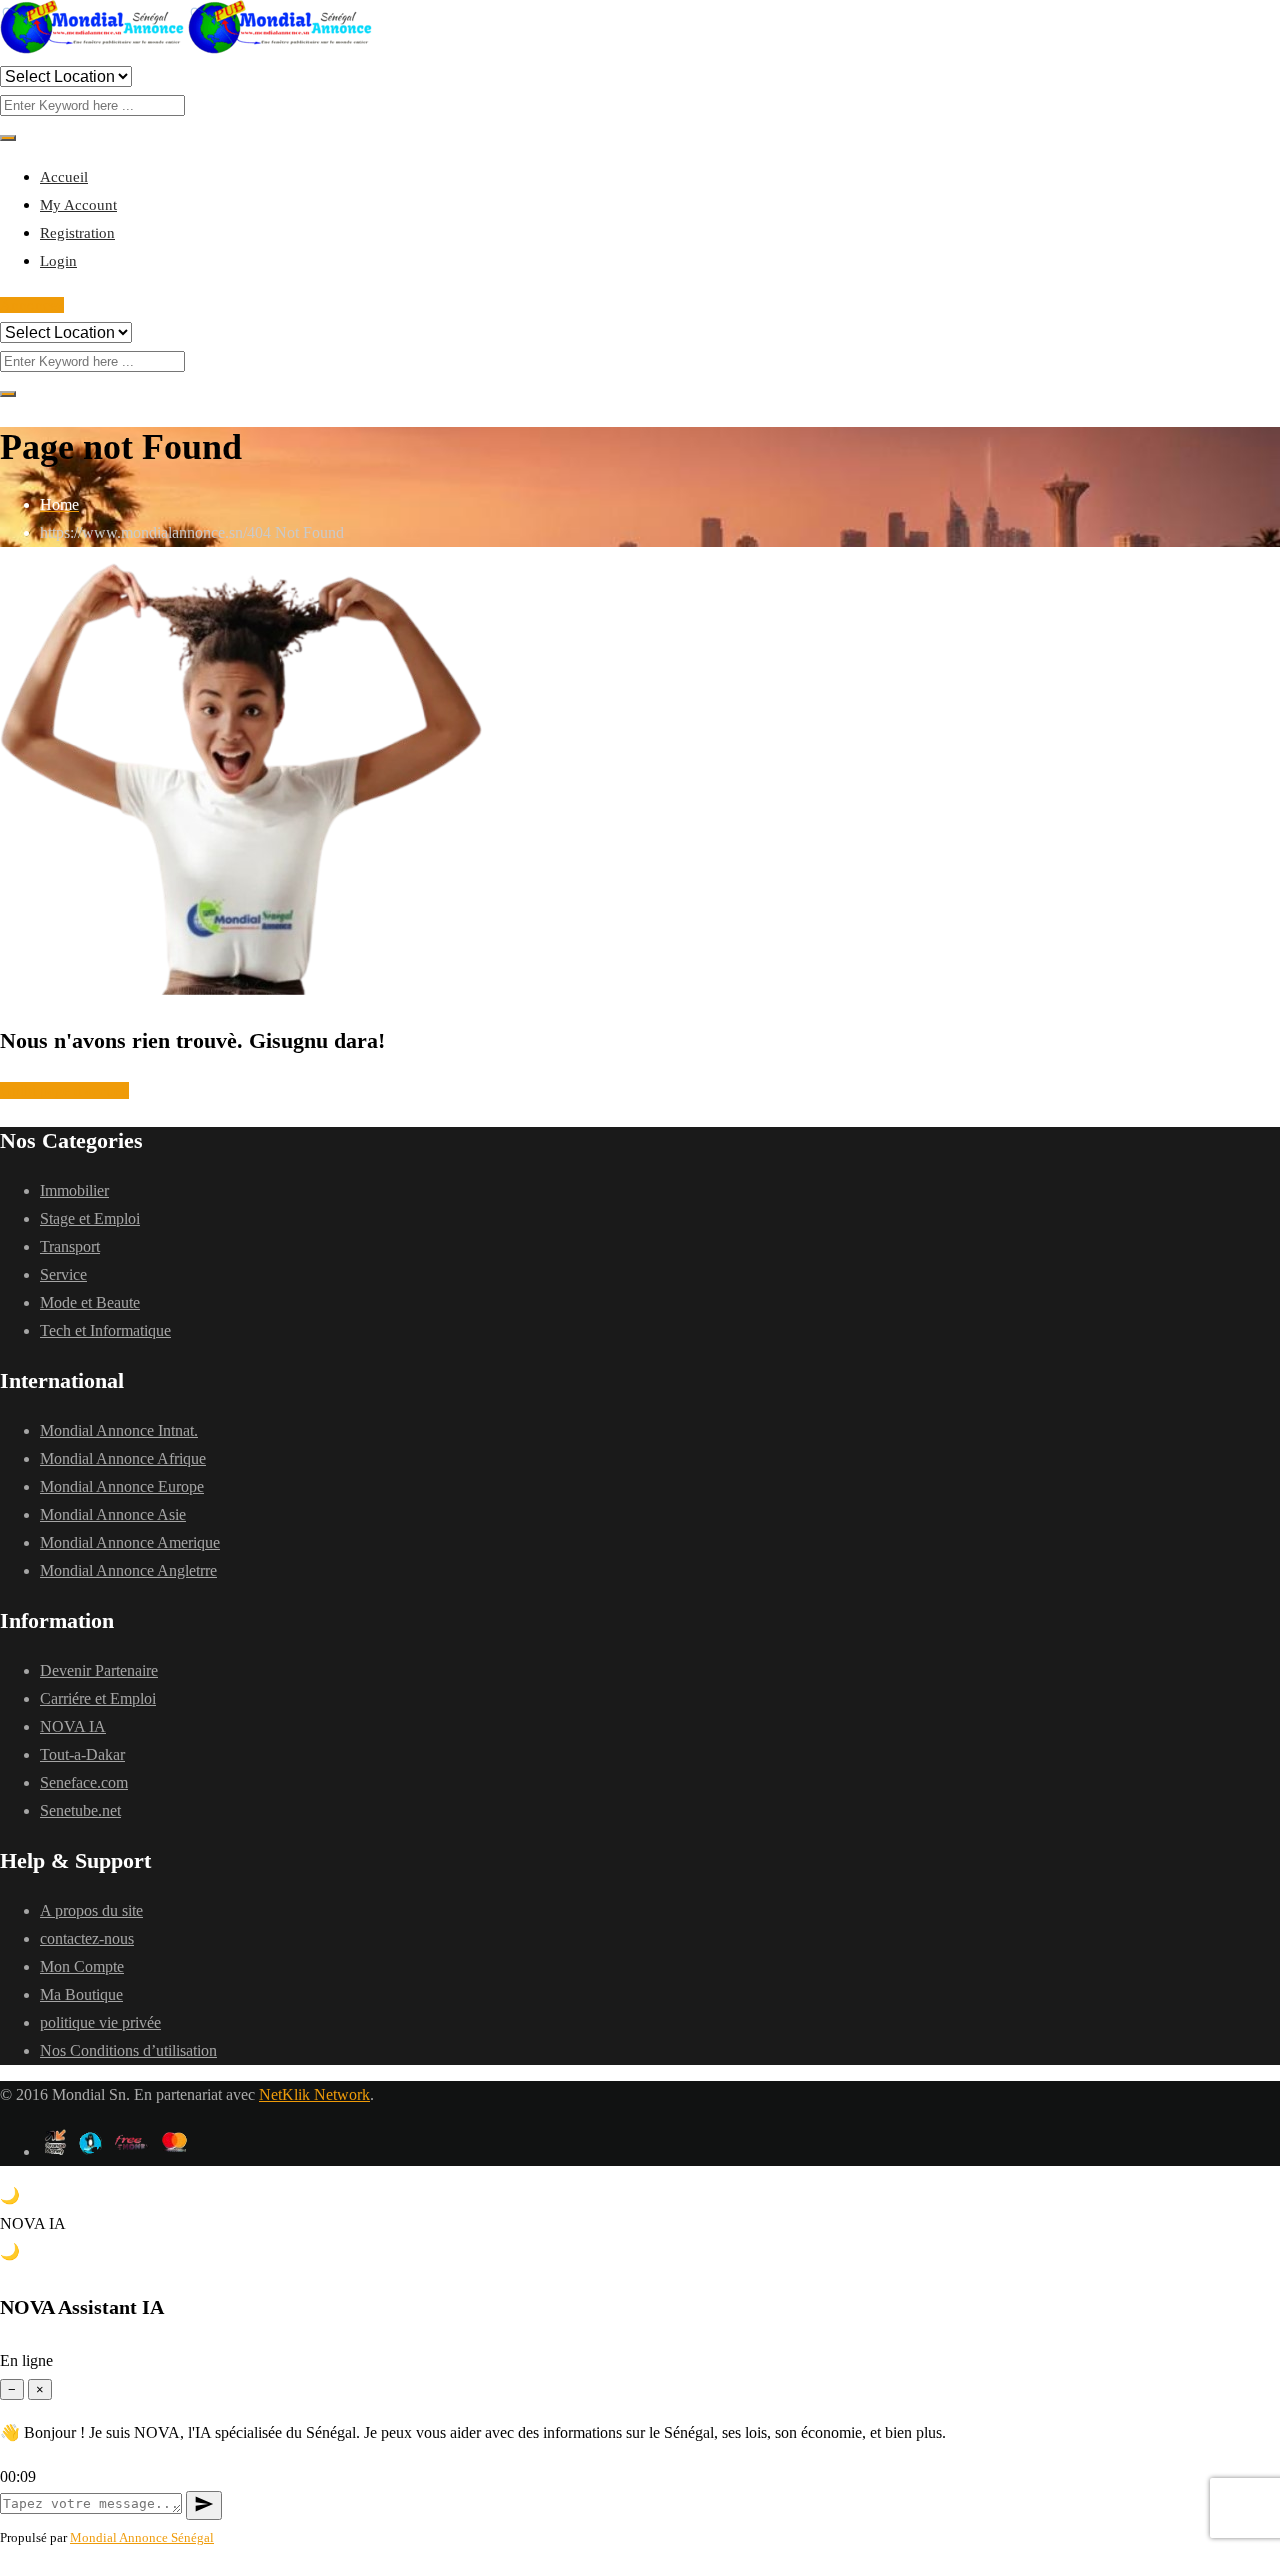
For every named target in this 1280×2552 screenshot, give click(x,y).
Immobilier (74, 1190)
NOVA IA (73, 1726)
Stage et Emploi (90, 1218)
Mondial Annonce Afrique (123, 1458)
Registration (77, 233)
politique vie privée (100, 2022)
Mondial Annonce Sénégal (142, 2537)
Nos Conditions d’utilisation (128, 2050)
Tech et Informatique (105, 1330)
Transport (70, 1246)
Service (63, 1274)
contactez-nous (87, 1938)
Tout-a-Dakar (82, 1754)
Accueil (64, 177)
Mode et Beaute (90, 1302)
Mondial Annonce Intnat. (119, 1430)
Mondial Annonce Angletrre (128, 1570)
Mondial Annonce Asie (113, 1514)
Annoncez (32, 305)
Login (58, 261)
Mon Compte (82, 1966)
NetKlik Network (314, 2094)
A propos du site (91, 1910)
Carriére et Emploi (98, 1698)
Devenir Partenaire (99, 1670)
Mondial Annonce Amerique (130, 1542)
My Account (78, 205)
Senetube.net (80, 1810)
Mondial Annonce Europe (122, 1486)
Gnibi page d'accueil (64, 1090)
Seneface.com (84, 1782)
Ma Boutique (81, 1994)
